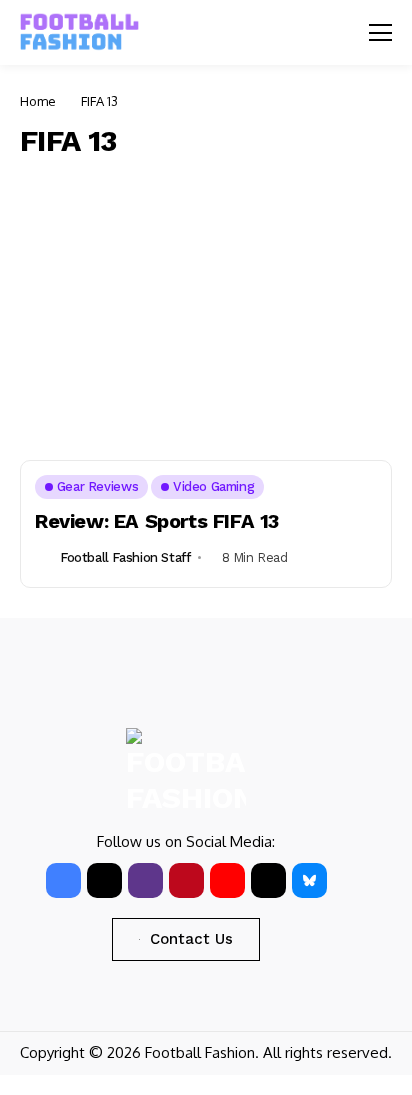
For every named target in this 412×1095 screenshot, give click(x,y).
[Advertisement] (206, 304)
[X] (104, 880)
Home (38, 101)
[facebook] (63, 880)
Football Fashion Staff (125, 557)
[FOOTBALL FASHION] (80, 32)
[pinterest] (186, 880)
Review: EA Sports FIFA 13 (157, 521)
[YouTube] (227, 880)
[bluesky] (309, 880)
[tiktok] (268, 880)
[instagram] (145, 880)
